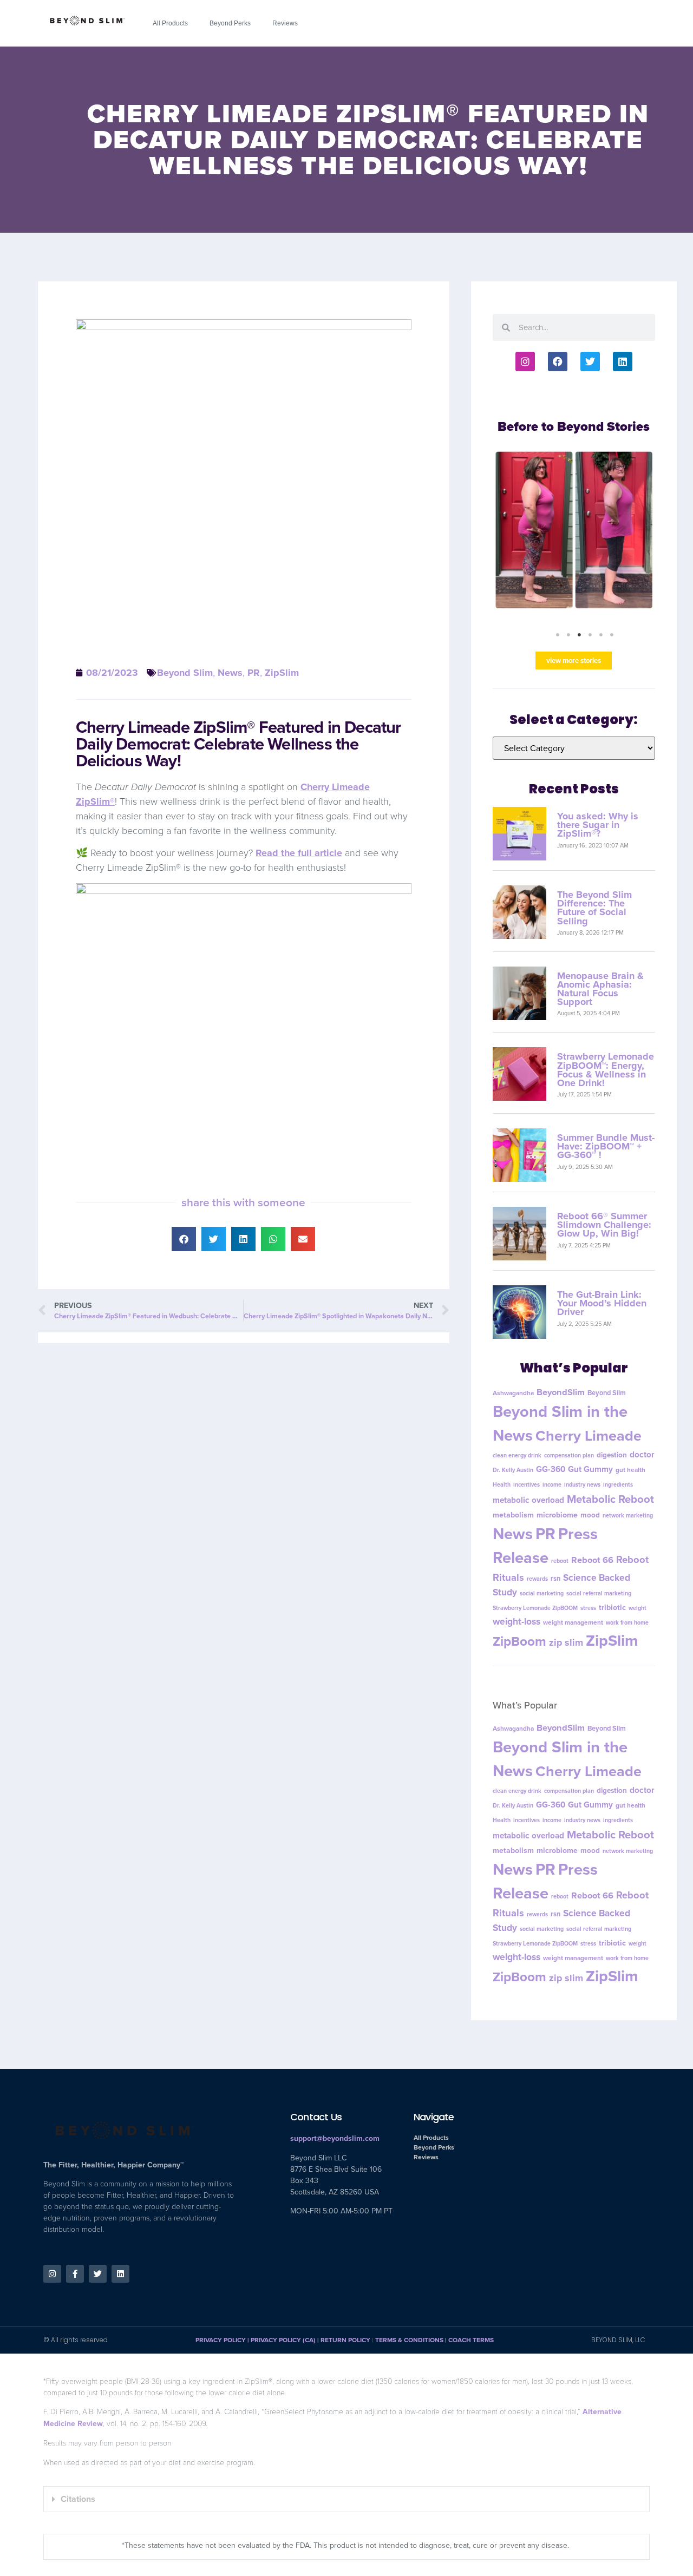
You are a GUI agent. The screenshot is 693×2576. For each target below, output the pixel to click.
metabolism (513, 1516)
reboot (560, 1561)
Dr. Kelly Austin (513, 1470)
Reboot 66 (592, 1560)
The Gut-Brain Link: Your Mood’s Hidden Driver (602, 1304)
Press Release (545, 1546)
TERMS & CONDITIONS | (412, 2340)
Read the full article (299, 853)
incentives (527, 1484)
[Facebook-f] (75, 2274)
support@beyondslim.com (335, 2139)
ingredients (618, 1484)
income (552, 1484)
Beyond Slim (185, 673)
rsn (555, 1579)
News (230, 673)
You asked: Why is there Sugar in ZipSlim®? (598, 825)
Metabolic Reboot (610, 1499)
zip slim (566, 1643)
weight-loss (517, 1622)
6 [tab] (612, 635)
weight (638, 1608)
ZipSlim (282, 673)
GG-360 (551, 1469)
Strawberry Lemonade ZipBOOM (535, 1608)
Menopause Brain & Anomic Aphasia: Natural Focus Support (600, 989)
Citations (78, 2499)
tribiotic (612, 1608)
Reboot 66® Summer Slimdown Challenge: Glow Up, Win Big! (604, 1225)
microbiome (557, 1516)
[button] (184, 1239)
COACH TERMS (471, 2340)
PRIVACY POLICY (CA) (283, 2340)
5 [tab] (601, 635)
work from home (627, 1623)
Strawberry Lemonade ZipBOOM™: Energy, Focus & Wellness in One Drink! (606, 1070)
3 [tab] (579, 635)
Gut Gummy (590, 1469)
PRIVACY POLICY (221, 2340)
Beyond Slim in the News (560, 1423)
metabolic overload (528, 1500)
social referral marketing (599, 1594)
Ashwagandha (513, 1393)
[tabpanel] (574, 536)
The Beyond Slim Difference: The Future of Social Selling (594, 908)
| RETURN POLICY (343, 2340)
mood (590, 1515)
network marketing (628, 1516)
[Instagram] (525, 362)
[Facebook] (558, 362)
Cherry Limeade (589, 1436)
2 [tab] (568, 635)
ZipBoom (519, 1642)
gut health (630, 1470)
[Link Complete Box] (574, 536)
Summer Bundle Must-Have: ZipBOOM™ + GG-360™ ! (606, 1147)
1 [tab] (558, 635)
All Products (170, 23)
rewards (537, 1579)
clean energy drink (517, 1455)
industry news (582, 1484)
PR (254, 673)
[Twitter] (590, 362)
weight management (573, 1623)
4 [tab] (590, 635)
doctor (642, 1455)
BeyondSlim (561, 1392)
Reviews (285, 23)
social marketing (542, 1594)
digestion (612, 1455)
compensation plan (569, 1455)
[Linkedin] (623, 362)
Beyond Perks (230, 23)
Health (502, 1484)
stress (588, 1608)
